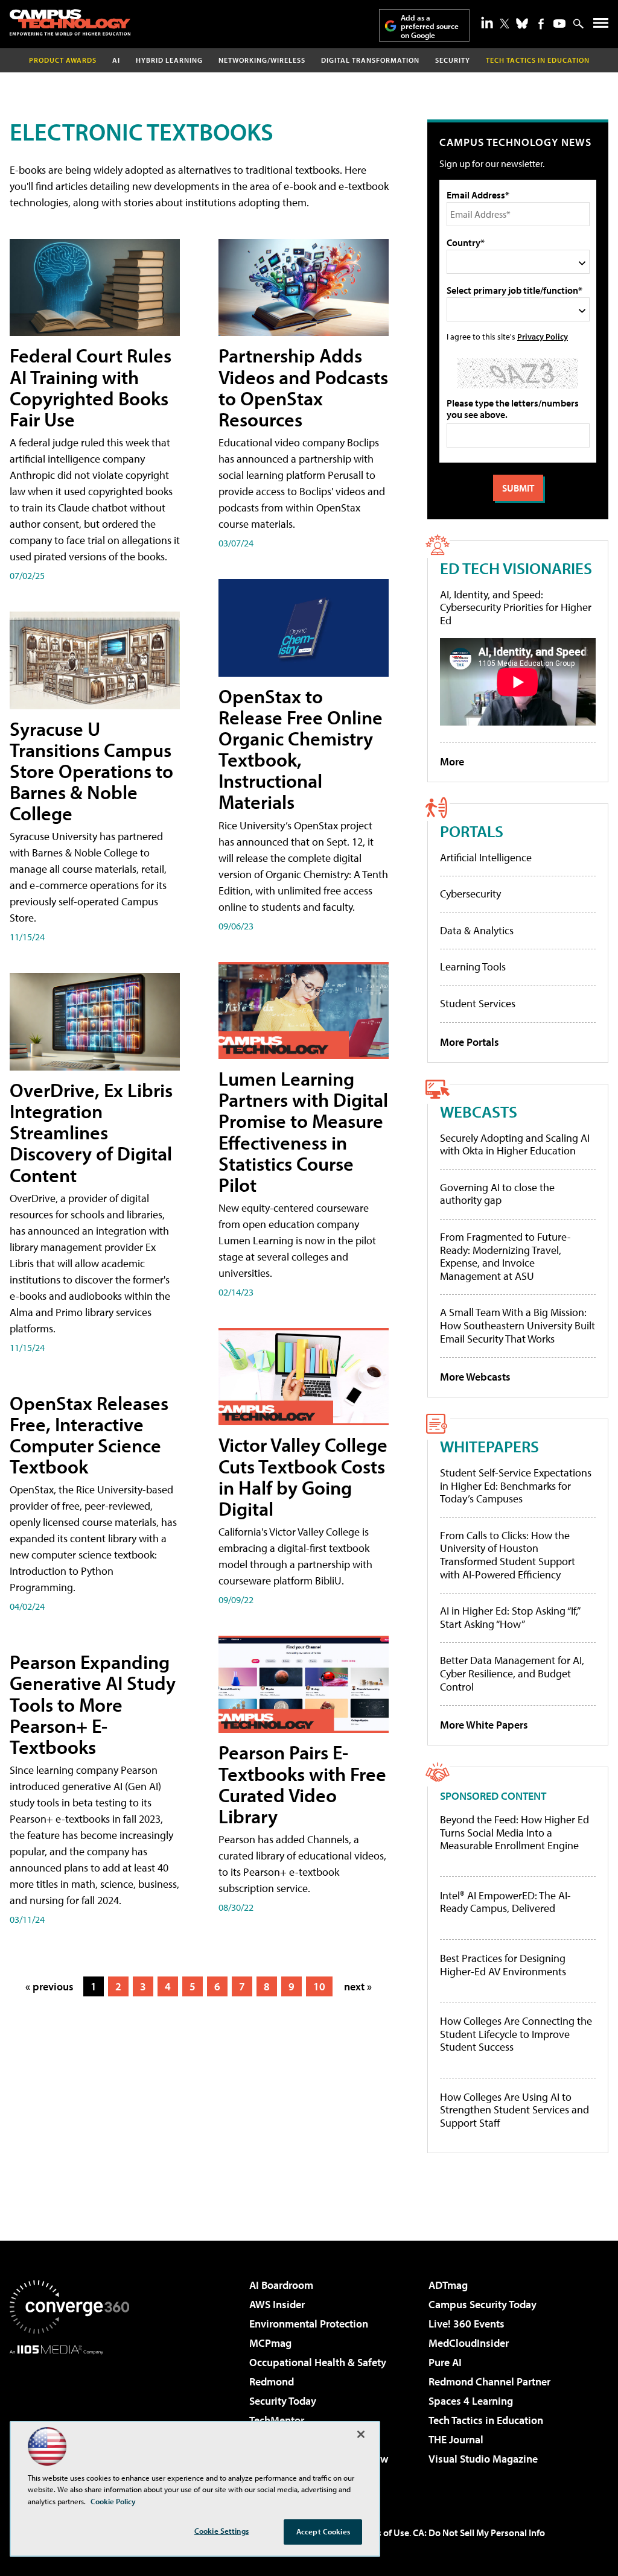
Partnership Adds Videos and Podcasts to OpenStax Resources (303, 387)
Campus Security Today (483, 2304)
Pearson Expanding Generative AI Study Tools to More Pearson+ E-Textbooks (93, 1704)
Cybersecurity (470, 894)
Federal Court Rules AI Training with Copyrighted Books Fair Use (91, 387)
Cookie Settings (221, 2531)
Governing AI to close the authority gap (497, 1194)
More (452, 761)
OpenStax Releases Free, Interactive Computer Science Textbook (89, 1435)
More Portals (470, 1042)
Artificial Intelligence (486, 857)
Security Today (283, 2401)
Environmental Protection (309, 2324)
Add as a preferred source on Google (430, 26)
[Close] (361, 2434)
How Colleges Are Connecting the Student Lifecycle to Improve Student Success (516, 2034)
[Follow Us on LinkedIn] (487, 22)
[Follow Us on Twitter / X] (505, 24)
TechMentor (277, 2420)
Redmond (272, 2381)
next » (358, 1986)
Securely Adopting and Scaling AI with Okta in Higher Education (515, 1144)
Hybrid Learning (169, 60)
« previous (49, 1986)
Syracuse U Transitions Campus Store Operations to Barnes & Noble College (91, 771)
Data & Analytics (477, 930)
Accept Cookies (323, 2531)
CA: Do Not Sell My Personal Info (479, 2533)
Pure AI (445, 2362)
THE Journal (456, 2439)
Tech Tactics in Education (486, 2420)
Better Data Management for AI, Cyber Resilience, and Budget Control (512, 1673)
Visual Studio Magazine (483, 2459)
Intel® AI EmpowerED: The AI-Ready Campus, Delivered (505, 1902)
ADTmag (448, 2285)
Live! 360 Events (467, 2324)
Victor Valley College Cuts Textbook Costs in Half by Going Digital (303, 1476)
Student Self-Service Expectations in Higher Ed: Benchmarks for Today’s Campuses (516, 1486)
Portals (472, 831)
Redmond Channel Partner (489, 2381)
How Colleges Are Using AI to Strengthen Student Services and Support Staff (514, 2110)
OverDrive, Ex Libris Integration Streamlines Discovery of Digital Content (91, 1132)
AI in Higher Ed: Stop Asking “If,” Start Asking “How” (510, 1617)
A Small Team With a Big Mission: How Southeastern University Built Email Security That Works (518, 1325)
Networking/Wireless (262, 60)
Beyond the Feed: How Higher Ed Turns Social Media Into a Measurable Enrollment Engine (514, 1833)
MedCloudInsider (469, 2343)
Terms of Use (383, 2533)
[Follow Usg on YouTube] (559, 24)
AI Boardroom (281, 2285)
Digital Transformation (370, 60)
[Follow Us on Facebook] (541, 24)
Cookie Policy (113, 2501)
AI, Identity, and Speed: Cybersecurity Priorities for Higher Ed (516, 607)
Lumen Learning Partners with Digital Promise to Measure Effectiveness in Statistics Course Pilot (303, 1131)
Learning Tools (473, 967)
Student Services (478, 1003)
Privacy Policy (543, 336)
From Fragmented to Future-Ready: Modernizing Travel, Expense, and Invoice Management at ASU (505, 1256)
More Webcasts (475, 1377)
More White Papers (484, 1725)
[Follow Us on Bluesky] (522, 24)
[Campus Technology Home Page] (70, 22)
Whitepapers (489, 1446)
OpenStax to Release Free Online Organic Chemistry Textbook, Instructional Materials (301, 749)
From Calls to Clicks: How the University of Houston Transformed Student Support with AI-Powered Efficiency (508, 1555)
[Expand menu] (601, 26)
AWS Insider (277, 2304)
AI (116, 60)
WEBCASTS (479, 1111)
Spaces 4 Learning (471, 2401)
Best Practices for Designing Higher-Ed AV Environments (503, 1965)
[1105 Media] (69, 2416)
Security (453, 60)
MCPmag (270, 2343)
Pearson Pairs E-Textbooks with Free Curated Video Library (302, 1784)
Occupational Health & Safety (318, 2362)
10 (319, 1986)
